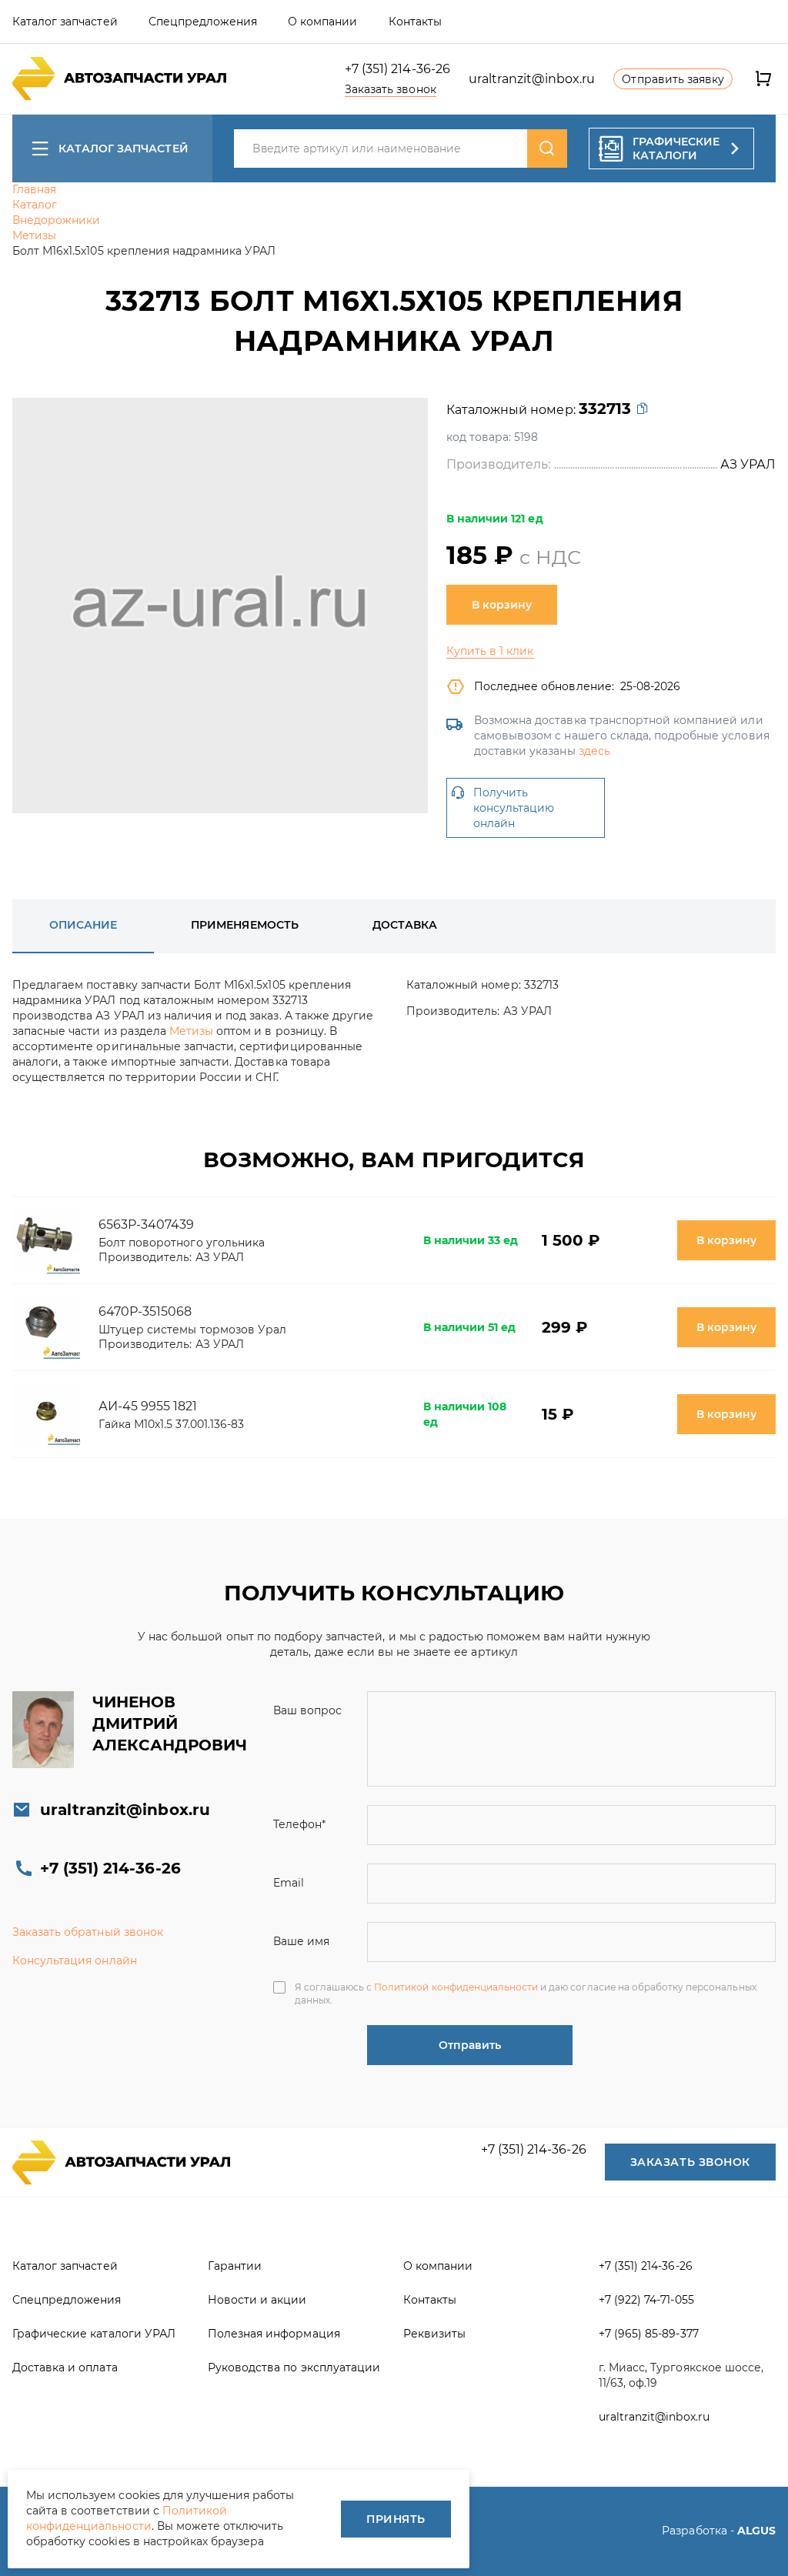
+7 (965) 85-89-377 (649, 2334)
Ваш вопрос (307, 1710)
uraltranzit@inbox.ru (532, 79)
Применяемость (244, 925)
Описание (83, 925)
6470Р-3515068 (145, 1311)
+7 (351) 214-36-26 (397, 69)
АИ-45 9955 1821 (148, 1406)
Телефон (299, 1824)
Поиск (547, 148)
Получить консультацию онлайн (514, 808)
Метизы (191, 1031)
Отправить (470, 2045)
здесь (594, 751)
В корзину (502, 605)
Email (289, 1883)
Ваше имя (301, 1941)
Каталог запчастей (124, 148)
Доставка (405, 925)
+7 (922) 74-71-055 (646, 2300)
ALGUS (756, 2531)
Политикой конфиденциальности (456, 1987)
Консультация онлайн (75, 1960)
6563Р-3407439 (146, 1225)
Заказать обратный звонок (88, 1932)
